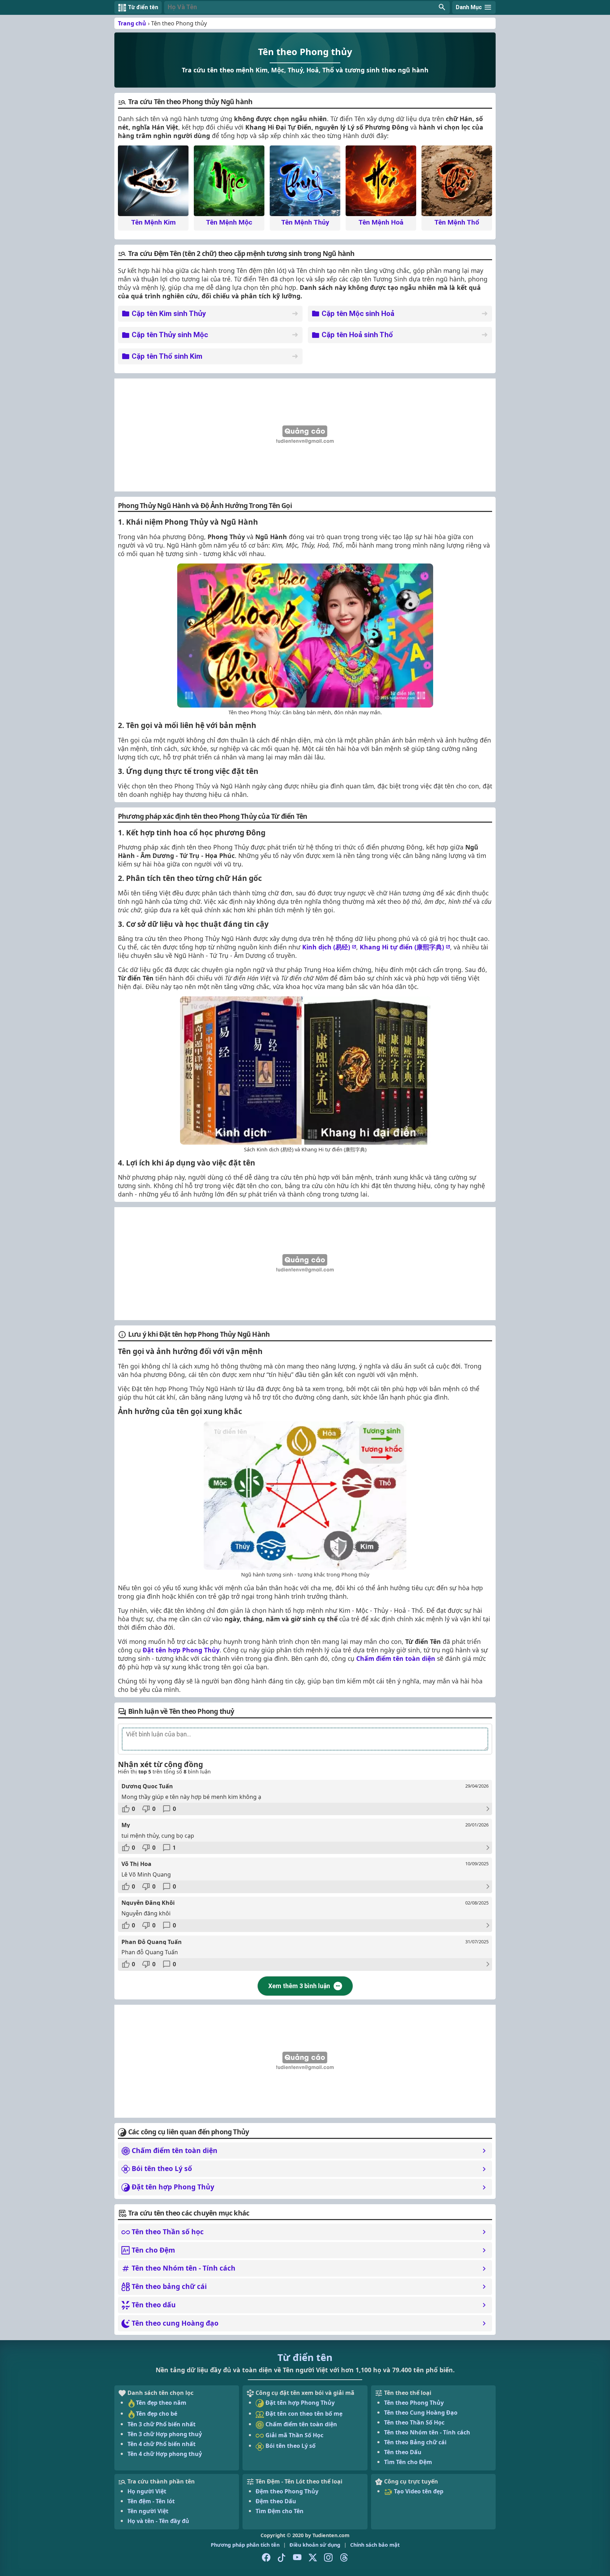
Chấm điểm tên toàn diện (396, 1658)
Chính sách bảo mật (375, 2545)
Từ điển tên (305, 2357)
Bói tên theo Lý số (290, 2446)
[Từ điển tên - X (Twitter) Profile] (313, 2558)
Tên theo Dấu (403, 2452)
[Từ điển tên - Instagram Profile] (328, 2558)
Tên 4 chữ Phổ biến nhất (162, 2444)
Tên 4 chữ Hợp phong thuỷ (165, 2454)
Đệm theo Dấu (276, 2501)
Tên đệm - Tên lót (151, 2501)
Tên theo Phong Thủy (414, 2403)
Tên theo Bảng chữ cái (415, 2442)
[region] (305, 435)
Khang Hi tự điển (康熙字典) (402, 947)
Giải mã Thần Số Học (294, 2435)
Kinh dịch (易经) (326, 947)
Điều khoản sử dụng (315, 2545)
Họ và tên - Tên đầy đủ (158, 2521)
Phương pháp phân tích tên (245, 2545)
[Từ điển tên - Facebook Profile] (266, 2558)
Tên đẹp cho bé (157, 2414)
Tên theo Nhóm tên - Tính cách (427, 2432)
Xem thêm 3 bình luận (299, 1986)
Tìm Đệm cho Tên (280, 2511)
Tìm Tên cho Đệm (408, 2462)
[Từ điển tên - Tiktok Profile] (282, 2558)
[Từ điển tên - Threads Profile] (344, 2558)
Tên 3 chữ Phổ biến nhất (162, 2424)
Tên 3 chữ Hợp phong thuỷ (165, 2434)
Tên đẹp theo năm (161, 2403)
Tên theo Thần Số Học (414, 2422)
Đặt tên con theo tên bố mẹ (303, 2414)
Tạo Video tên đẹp (418, 2491)
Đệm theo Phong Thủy (287, 2491)
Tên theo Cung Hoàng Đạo (421, 2413)
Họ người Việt (147, 2491)
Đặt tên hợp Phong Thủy (181, 1650)
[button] (307, 7)
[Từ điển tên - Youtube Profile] (297, 2558)
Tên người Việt (148, 2511)
